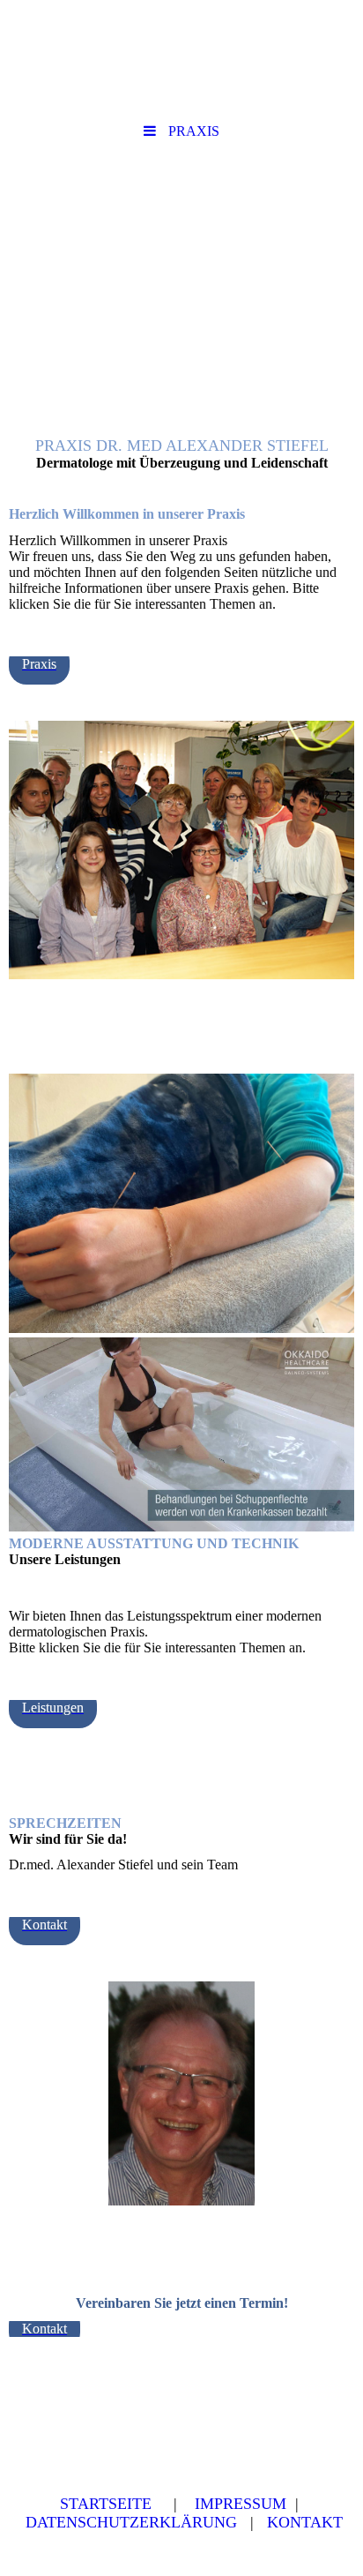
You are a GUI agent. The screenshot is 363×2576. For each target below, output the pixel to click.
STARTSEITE (106, 2504)
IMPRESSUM (241, 2504)
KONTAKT (305, 2522)
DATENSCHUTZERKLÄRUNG (133, 2522)
